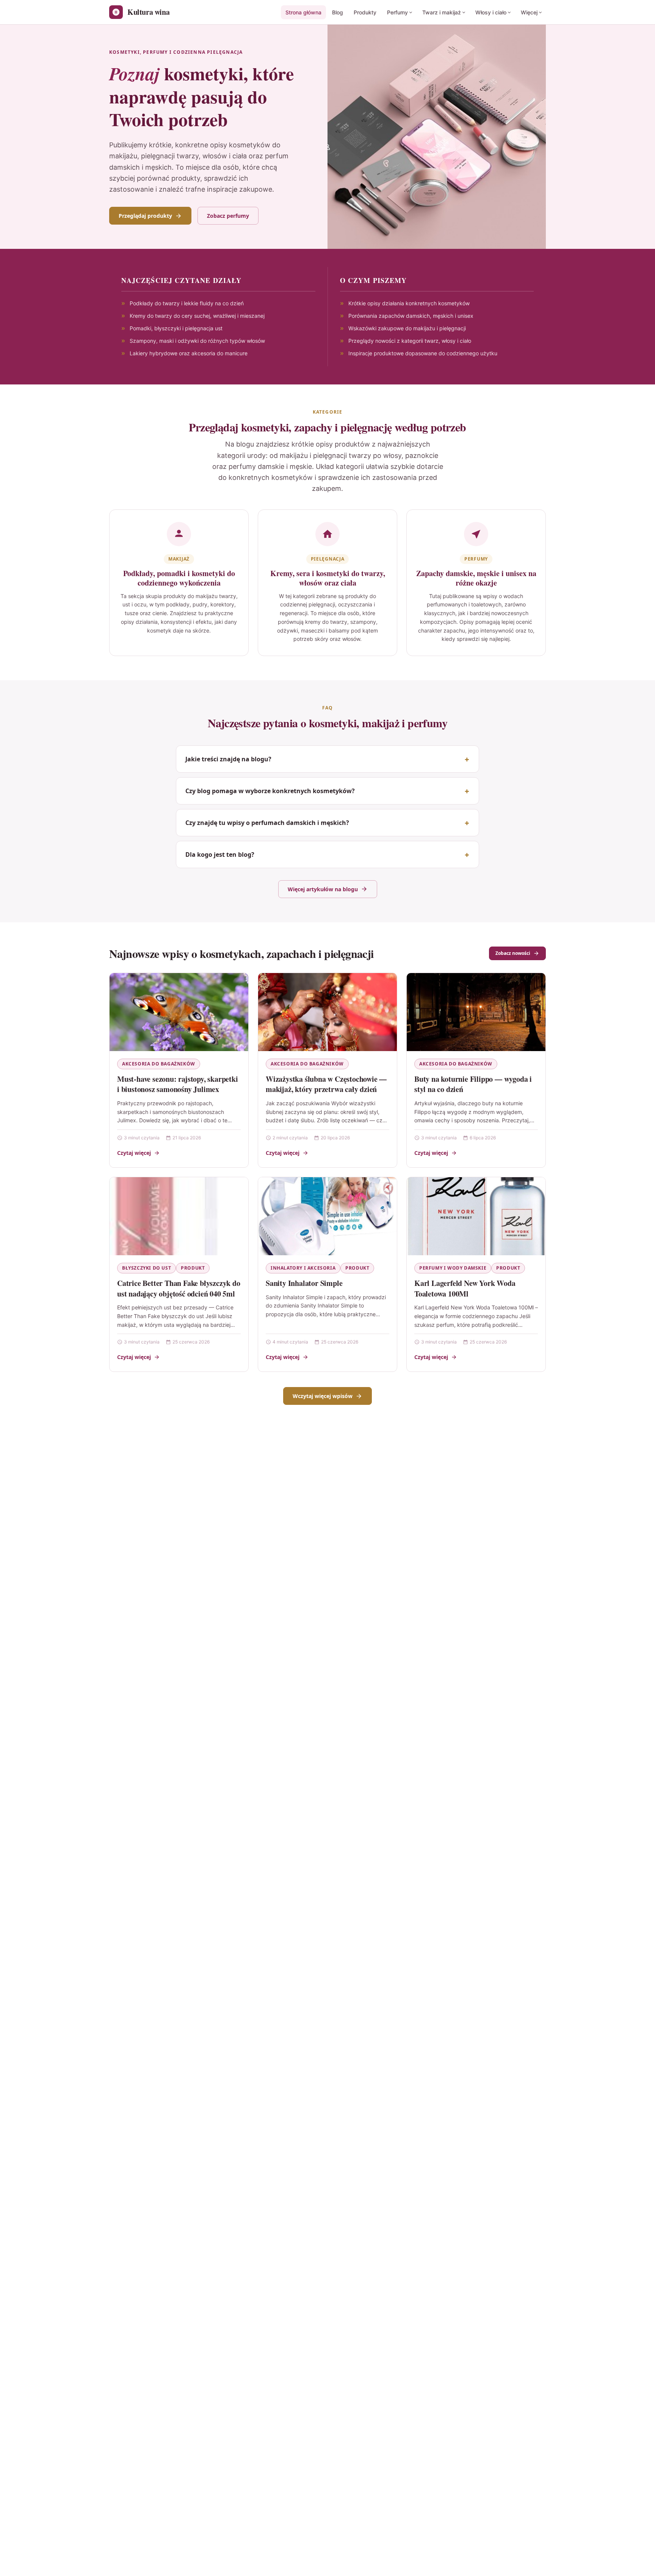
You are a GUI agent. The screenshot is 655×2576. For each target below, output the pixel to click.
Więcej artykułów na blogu (323, 889)
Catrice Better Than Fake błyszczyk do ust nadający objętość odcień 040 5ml (179, 1288)
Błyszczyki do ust (147, 1268)
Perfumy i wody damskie (453, 1268)
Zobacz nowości (513, 953)
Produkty (365, 12)
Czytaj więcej (134, 1153)
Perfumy (397, 12)
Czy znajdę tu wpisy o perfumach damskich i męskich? (267, 823)
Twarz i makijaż (442, 12)
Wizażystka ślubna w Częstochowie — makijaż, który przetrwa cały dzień (326, 1084)
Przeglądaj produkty (145, 216)
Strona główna (303, 12)
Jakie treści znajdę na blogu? (228, 759)
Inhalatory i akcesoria (303, 1268)
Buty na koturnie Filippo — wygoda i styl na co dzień (473, 1084)
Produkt (193, 1268)
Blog (338, 12)
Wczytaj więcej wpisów (323, 1396)
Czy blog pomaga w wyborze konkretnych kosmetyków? (270, 791)
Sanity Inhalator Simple (304, 1283)
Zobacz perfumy (228, 216)
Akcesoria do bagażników (159, 1064)
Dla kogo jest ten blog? (220, 855)
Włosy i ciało (491, 12)
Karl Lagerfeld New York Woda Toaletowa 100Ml (465, 1288)
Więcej (529, 12)
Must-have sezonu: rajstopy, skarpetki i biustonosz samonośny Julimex (178, 1084)
